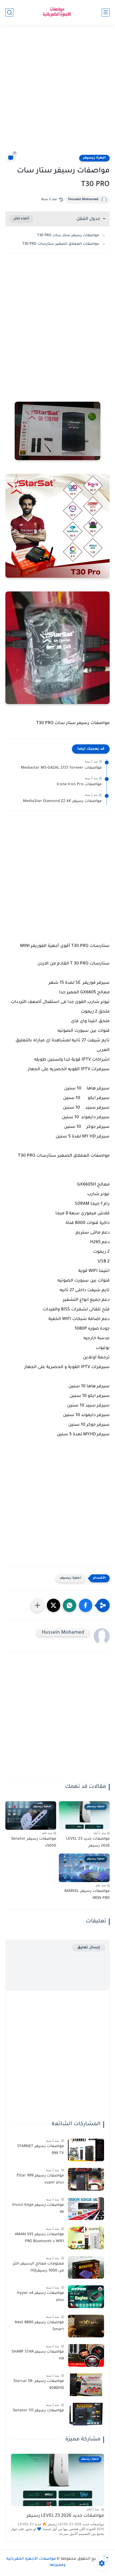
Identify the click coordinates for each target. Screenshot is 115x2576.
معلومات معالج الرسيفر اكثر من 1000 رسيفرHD (38, 2267)
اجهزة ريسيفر (94, 158)
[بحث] (9, 12)
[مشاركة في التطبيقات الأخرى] (37, 1605)
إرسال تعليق (89, 1948)
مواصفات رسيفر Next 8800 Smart (39, 2326)
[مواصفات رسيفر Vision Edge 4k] (86, 2209)
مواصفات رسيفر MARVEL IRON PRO (87, 1895)
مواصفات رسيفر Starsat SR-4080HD (39, 2385)
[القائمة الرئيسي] (106, 12)
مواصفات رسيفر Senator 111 (38, 2411)
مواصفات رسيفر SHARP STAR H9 (38, 2356)
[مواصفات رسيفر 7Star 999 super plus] (86, 2179)
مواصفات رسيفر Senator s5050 (34, 1843)
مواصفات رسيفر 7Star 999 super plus (40, 2179)
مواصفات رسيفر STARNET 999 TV (41, 2150)
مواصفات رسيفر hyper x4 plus (41, 2297)
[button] (86, 1605)
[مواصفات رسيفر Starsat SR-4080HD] (86, 2385)
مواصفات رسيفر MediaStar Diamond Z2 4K (62, 801)
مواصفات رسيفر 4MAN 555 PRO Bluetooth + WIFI (39, 2238)
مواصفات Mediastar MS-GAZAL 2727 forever (61, 768)
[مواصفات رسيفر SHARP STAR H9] (86, 2355)
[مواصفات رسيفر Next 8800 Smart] (86, 2326)
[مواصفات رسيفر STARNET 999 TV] (86, 2150)
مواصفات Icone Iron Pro (79, 785)
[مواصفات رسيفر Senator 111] (86, 2414)
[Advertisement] (57, 93)
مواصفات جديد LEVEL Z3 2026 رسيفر (88, 1843)
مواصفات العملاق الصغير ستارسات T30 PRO (61, 244)
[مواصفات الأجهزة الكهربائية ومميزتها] (57, 12)
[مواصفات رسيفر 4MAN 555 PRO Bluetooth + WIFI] (86, 2238)
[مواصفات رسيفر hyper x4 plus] (86, 2297)
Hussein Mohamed (83, 200)
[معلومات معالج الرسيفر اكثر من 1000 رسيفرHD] (86, 2267)
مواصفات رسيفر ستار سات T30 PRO (68, 236)
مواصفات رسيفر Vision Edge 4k (38, 2209)
